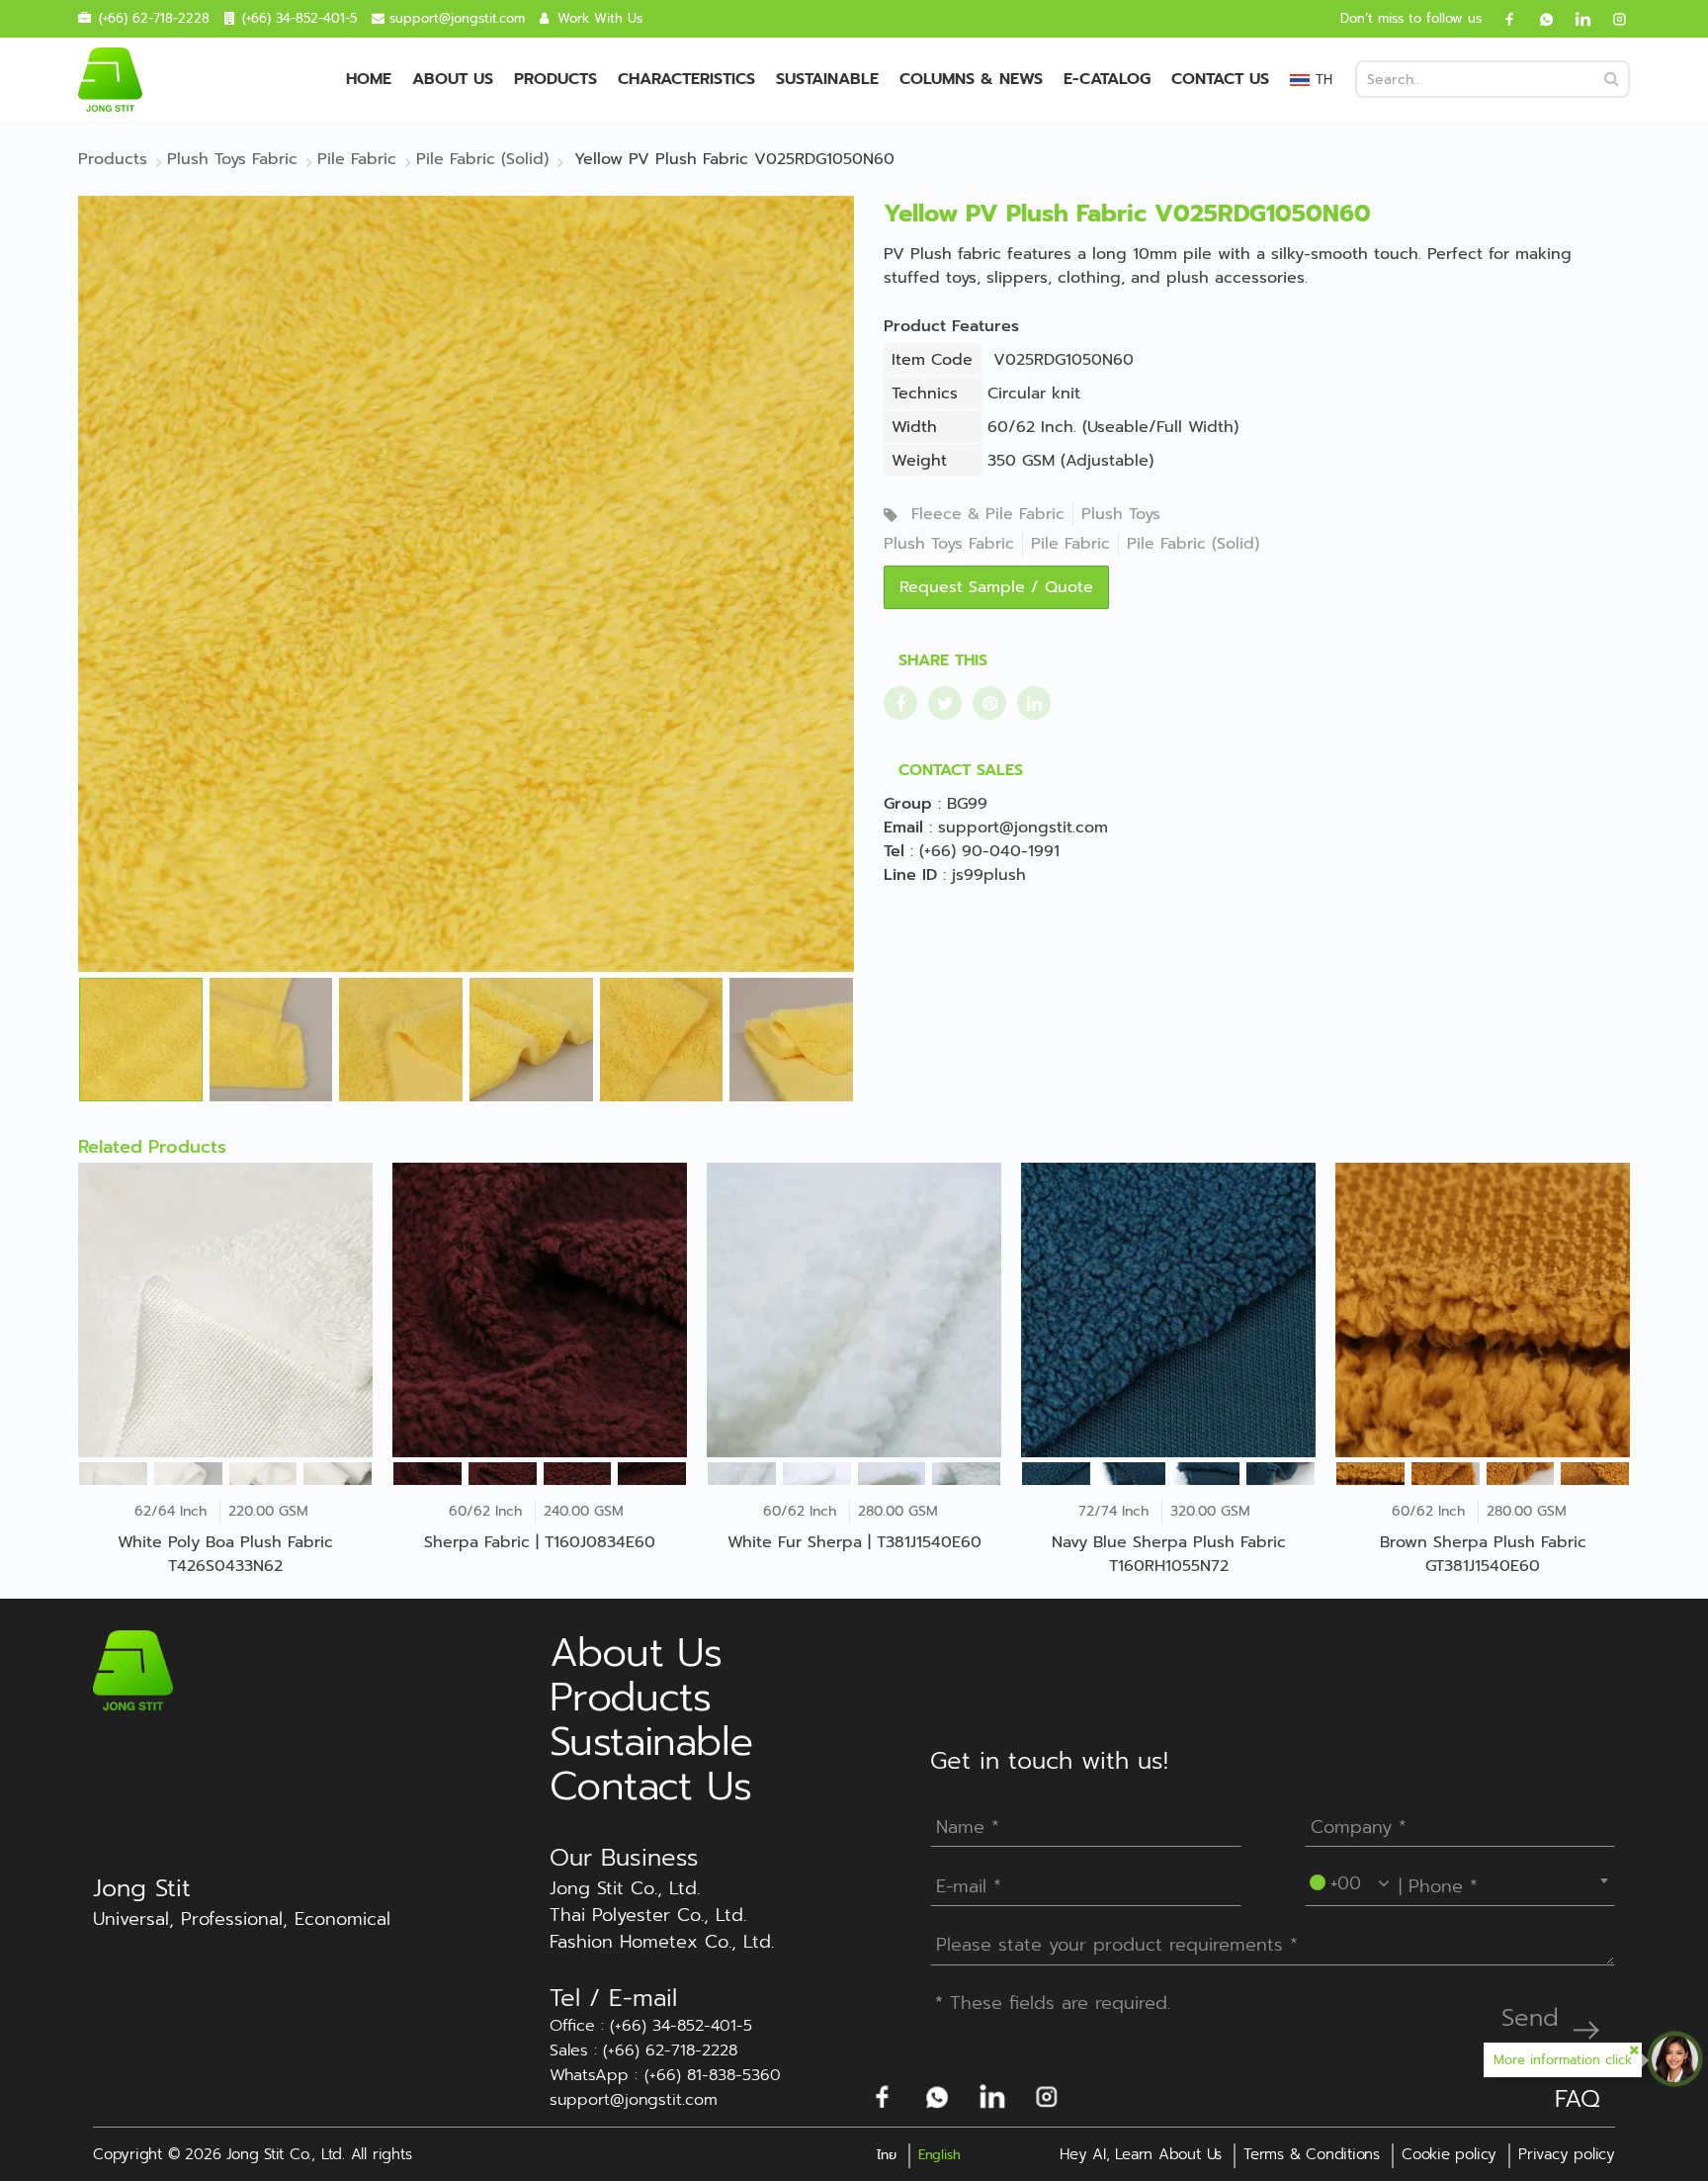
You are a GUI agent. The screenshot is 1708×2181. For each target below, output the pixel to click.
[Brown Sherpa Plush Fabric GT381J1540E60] (1483, 1310)
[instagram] (1612, 19)
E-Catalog (1107, 79)
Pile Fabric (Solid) (1193, 544)
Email (903, 828)
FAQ (1578, 2099)
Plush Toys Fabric (949, 544)
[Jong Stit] (110, 80)
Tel (894, 851)
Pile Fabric (1070, 544)
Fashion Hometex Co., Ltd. (662, 1942)
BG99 (967, 804)
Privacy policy (1567, 2154)
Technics (925, 393)
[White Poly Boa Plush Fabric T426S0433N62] (225, 1310)
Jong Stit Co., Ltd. (625, 1889)
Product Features (951, 326)
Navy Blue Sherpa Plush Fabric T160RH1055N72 (1169, 1554)
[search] (1612, 79)
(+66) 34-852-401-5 (299, 18)
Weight (919, 461)
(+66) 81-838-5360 (713, 2076)
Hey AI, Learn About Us (1141, 2154)
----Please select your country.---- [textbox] (1446, 1880)
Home (369, 79)
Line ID (910, 875)
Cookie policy (1449, 2154)
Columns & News (971, 79)
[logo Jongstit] (133, 1670)
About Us (453, 79)
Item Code (932, 360)
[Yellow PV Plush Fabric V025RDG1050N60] (466, 583)
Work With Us (600, 18)
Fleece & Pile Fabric (988, 514)
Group (908, 804)
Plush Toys (1121, 514)
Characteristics (686, 79)
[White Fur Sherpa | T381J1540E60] (854, 1310)
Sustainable (827, 79)
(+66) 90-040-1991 (989, 851)
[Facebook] (1502, 19)
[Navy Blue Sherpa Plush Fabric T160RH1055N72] (1168, 1310)
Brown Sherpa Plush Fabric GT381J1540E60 (1483, 1554)
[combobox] (1460, 1880)
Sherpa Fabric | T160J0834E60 (540, 1542)
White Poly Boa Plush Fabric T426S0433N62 (225, 1554)
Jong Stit (142, 1888)
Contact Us (1220, 79)
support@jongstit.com (457, 18)
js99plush (989, 875)
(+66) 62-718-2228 (154, 18)
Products (555, 79)
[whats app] (1539, 19)
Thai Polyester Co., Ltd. (648, 1916)
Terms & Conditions (1312, 2154)
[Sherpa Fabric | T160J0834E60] (540, 1310)
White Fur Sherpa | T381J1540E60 (854, 1542)
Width (914, 427)
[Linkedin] (1576, 19)
